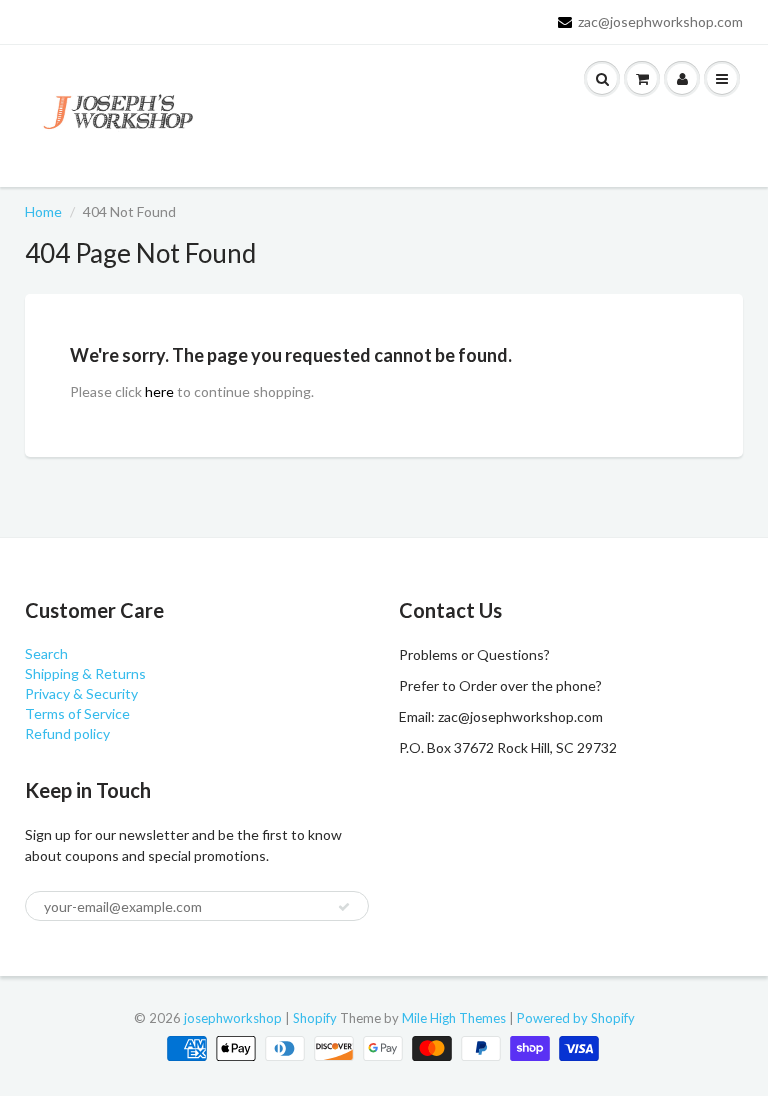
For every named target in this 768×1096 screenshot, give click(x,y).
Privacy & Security (81, 693)
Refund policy (67, 733)
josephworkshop (233, 1018)
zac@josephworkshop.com (660, 21)
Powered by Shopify (576, 1018)
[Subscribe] (344, 907)
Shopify (315, 1018)
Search (46, 653)
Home (43, 211)
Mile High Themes (454, 1018)
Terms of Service (77, 713)
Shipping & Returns (85, 673)
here (159, 391)
